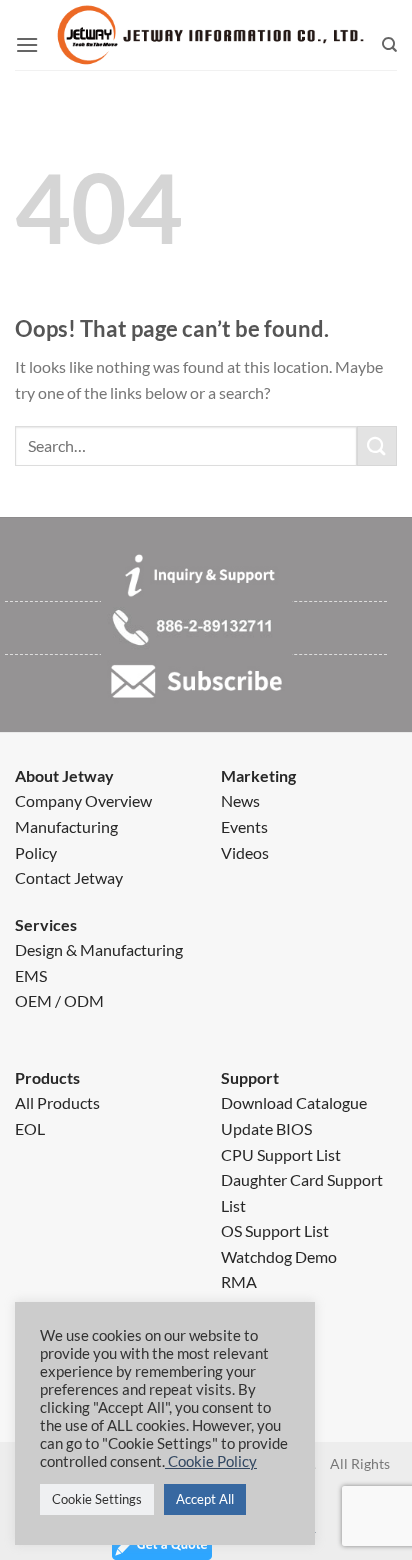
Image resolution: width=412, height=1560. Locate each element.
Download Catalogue (294, 1102)
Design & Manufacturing (99, 949)
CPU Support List (281, 1154)
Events (244, 826)
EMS (31, 975)
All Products (57, 1102)
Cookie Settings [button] (97, 1499)
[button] (27, 45)
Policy (36, 852)
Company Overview (83, 800)
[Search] (389, 45)
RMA (239, 1281)
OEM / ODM (59, 1000)
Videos (245, 852)
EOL (30, 1128)
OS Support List (275, 1230)
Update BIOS (266, 1128)
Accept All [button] (205, 1499)
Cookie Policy (211, 1461)
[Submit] (377, 445)
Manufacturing (66, 826)
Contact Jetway (69, 877)
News (240, 800)
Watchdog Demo (279, 1256)
